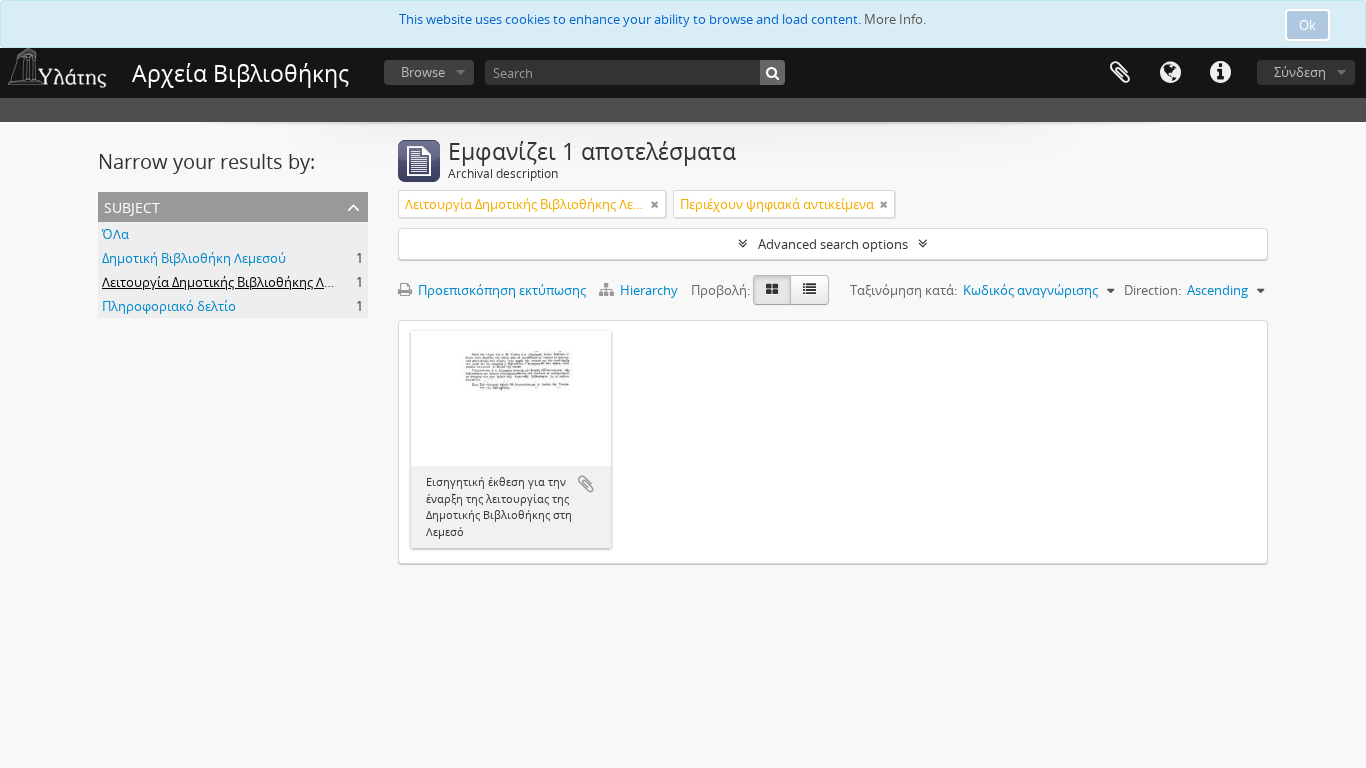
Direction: (1152, 290)
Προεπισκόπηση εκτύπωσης (500, 290)
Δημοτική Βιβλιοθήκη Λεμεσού (194, 258)
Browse (423, 72)
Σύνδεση (1300, 72)
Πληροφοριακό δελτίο (169, 306)
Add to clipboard (586, 484)
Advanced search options (833, 244)
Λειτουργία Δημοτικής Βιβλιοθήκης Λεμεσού (235, 282)
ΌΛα (115, 234)
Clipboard (1120, 73)
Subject (132, 205)
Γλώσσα (1170, 73)
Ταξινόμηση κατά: (903, 290)
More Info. (895, 19)
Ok (1307, 25)
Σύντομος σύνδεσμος (1220, 73)
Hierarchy (649, 290)
